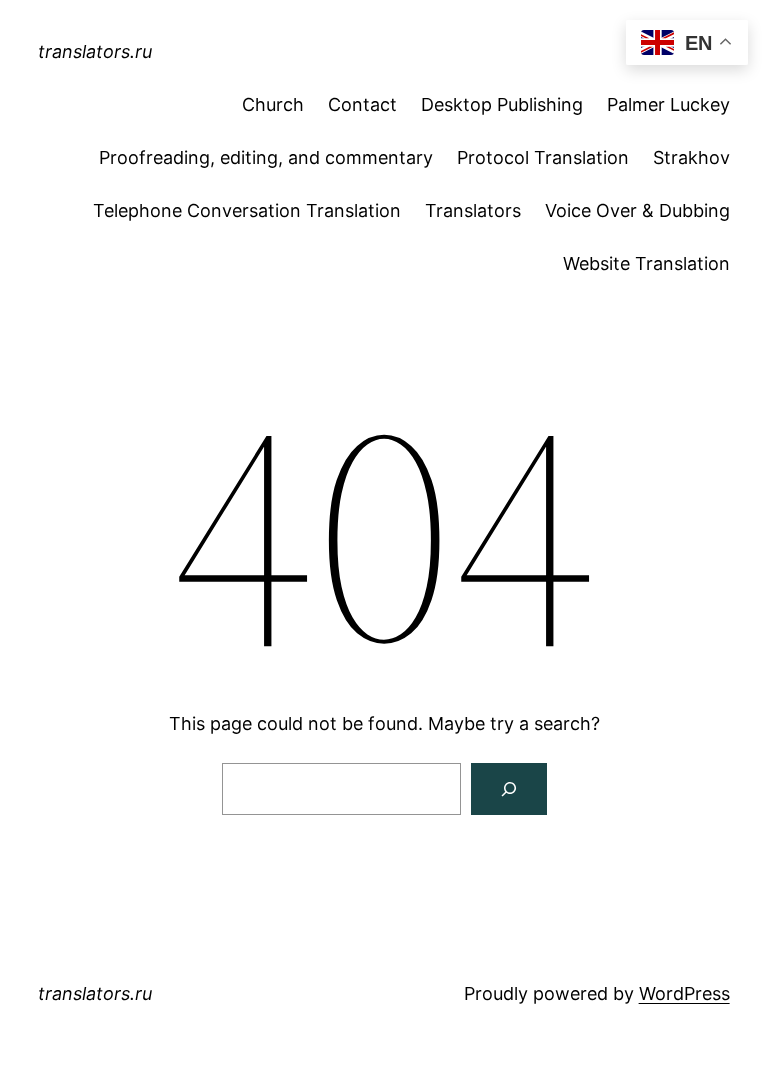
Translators (473, 210)
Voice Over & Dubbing (637, 210)
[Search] (509, 789)
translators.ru (95, 51)
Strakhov (691, 157)
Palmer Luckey (668, 104)
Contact (362, 104)
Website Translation (646, 263)
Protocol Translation (543, 157)
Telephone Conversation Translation (247, 210)
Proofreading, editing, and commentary (266, 157)
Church (273, 104)
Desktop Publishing (502, 104)
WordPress (684, 993)
